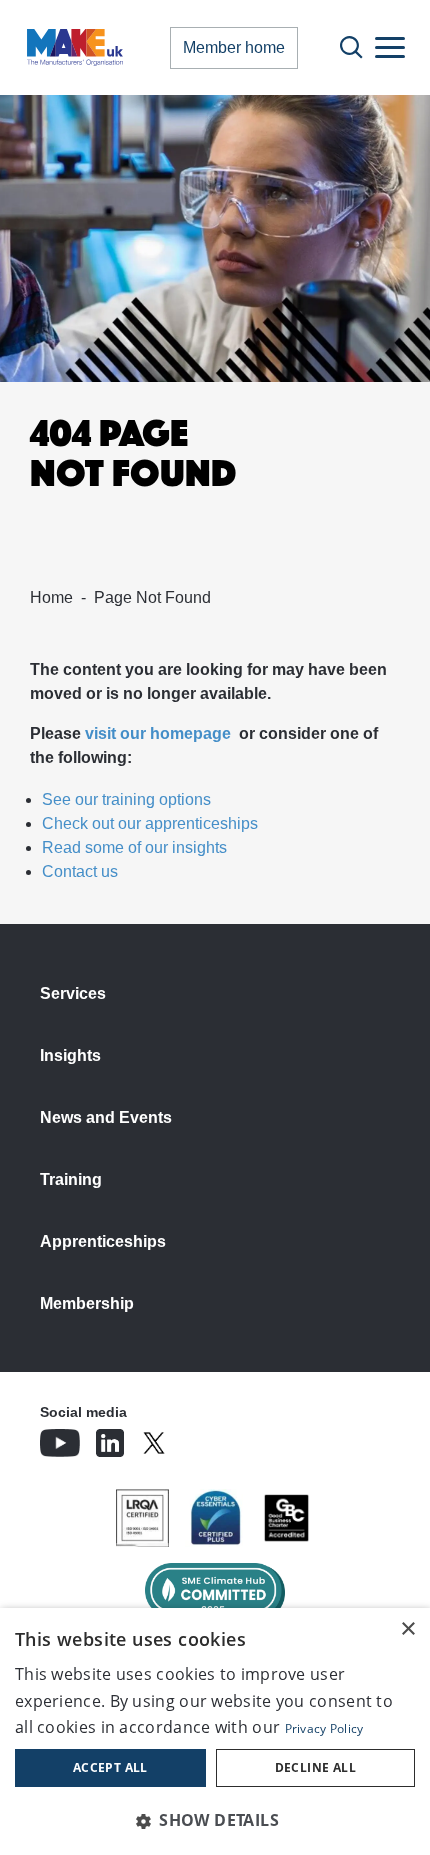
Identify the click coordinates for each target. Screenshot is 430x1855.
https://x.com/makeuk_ (210, 1437)
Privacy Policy (324, 1728)
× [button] (407, 1629)
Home (51, 597)
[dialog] (215, 1731)
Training (71, 1179)
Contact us (80, 871)
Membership (87, 1303)
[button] (215, 1820)
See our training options (126, 799)
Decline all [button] (315, 1767)
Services (73, 993)
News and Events (106, 1117)
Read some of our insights (134, 847)
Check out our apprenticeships (150, 823)
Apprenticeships (103, 1241)
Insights (70, 1055)
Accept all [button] (110, 1767)
